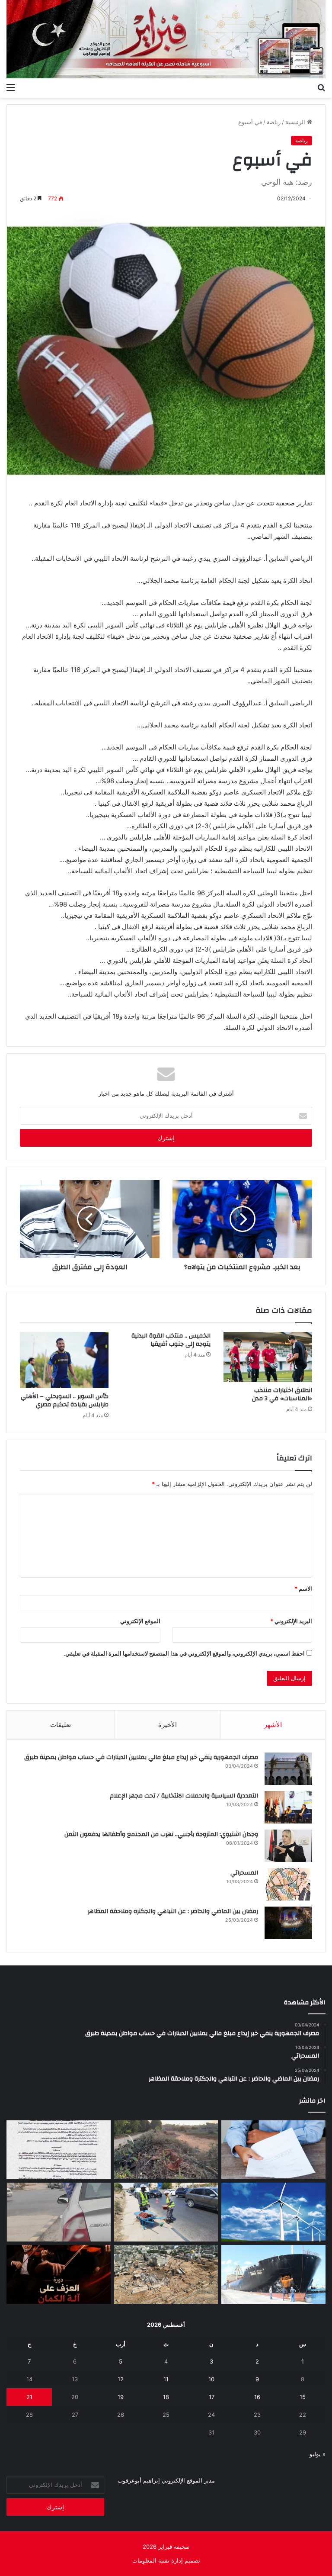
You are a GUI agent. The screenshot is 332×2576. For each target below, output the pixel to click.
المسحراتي (244, 1873)
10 (211, 2379)
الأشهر (273, 1725)
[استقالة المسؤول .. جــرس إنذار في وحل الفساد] (273, 2150)
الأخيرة (168, 1725)
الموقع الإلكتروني (140, 1621)
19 (121, 2397)
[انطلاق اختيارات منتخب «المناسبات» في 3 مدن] (268, 1357)
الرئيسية (296, 122)
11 (166, 2379)
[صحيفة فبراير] (166, 39)
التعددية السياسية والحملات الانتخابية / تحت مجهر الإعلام (184, 1796)
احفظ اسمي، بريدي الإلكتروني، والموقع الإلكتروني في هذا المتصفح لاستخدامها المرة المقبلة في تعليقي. (184, 1653)
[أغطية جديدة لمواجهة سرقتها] (166, 2212)
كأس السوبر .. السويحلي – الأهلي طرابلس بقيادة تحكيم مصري (65, 1401)
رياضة (274, 122)
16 (257, 2397)
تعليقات (61, 1725)
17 (212, 2397)
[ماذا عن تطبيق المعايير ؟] (59, 2150)
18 (166, 2397)
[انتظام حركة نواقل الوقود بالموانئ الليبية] (273, 2274)
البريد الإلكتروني (291, 1621)
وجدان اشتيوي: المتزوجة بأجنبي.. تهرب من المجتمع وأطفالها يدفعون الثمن (161, 1834)
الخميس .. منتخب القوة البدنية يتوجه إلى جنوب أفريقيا (171, 1340)
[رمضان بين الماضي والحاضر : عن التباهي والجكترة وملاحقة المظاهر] (288, 1923)
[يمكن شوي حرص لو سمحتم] (59, 2212)
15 (303, 2397)
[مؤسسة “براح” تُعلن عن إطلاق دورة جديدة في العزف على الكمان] (59, 2274)
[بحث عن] (321, 87)
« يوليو (318, 2454)
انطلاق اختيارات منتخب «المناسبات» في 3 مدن (282, 1394)
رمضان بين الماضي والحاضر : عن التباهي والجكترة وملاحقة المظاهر (173, 1911)
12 (121, 2379)
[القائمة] (11, 87)
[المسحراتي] (288, 1884)
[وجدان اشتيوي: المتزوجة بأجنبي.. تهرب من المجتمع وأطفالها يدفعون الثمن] (288, 1846)
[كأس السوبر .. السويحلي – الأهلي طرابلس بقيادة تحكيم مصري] (64, 1360)
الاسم (303, 1589)
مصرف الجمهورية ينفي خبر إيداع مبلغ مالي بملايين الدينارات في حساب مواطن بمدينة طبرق (141, 1757)
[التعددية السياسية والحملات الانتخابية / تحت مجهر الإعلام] (288, 1807)
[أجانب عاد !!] (166, 2150)
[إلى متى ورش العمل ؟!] (273, 2212)
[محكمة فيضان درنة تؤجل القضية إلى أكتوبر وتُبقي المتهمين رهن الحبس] (166, 2274)
